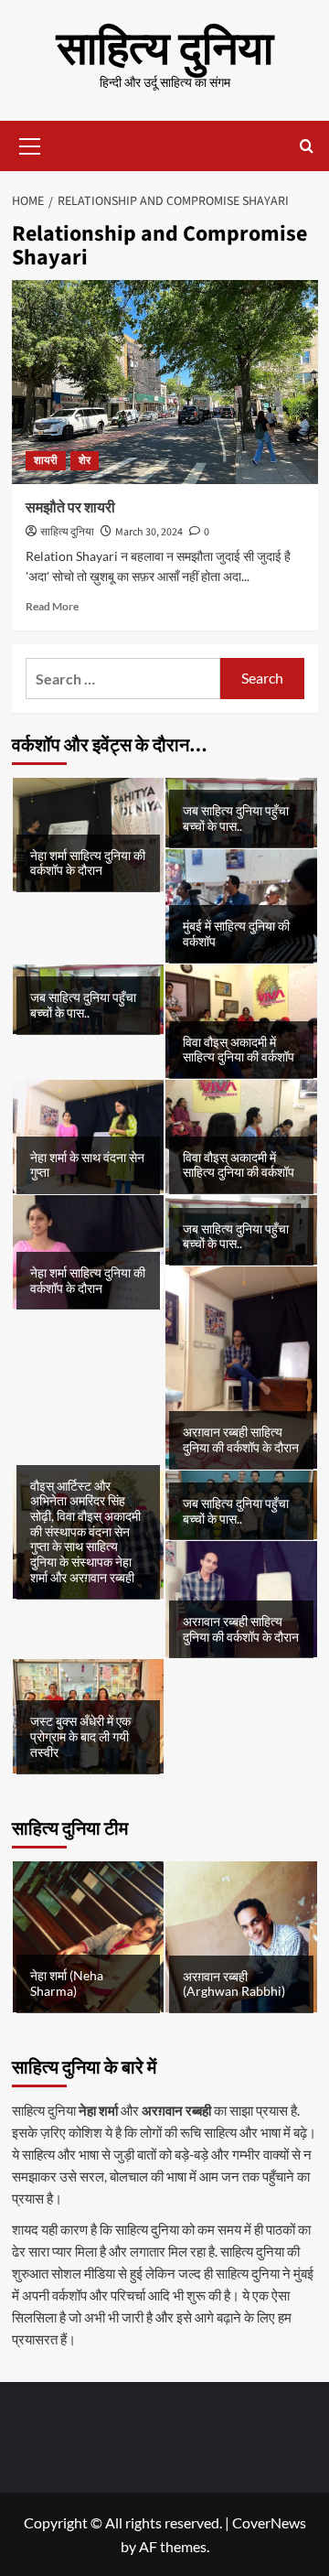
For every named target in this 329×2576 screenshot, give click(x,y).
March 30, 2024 (149, 532)
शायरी (46, 461)
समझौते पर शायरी (70, 508)
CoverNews (269, 2522)
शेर (85, 461)
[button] (30, 144)
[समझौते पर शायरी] (165, 382)
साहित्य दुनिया (165, 50)
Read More (52, 606)
